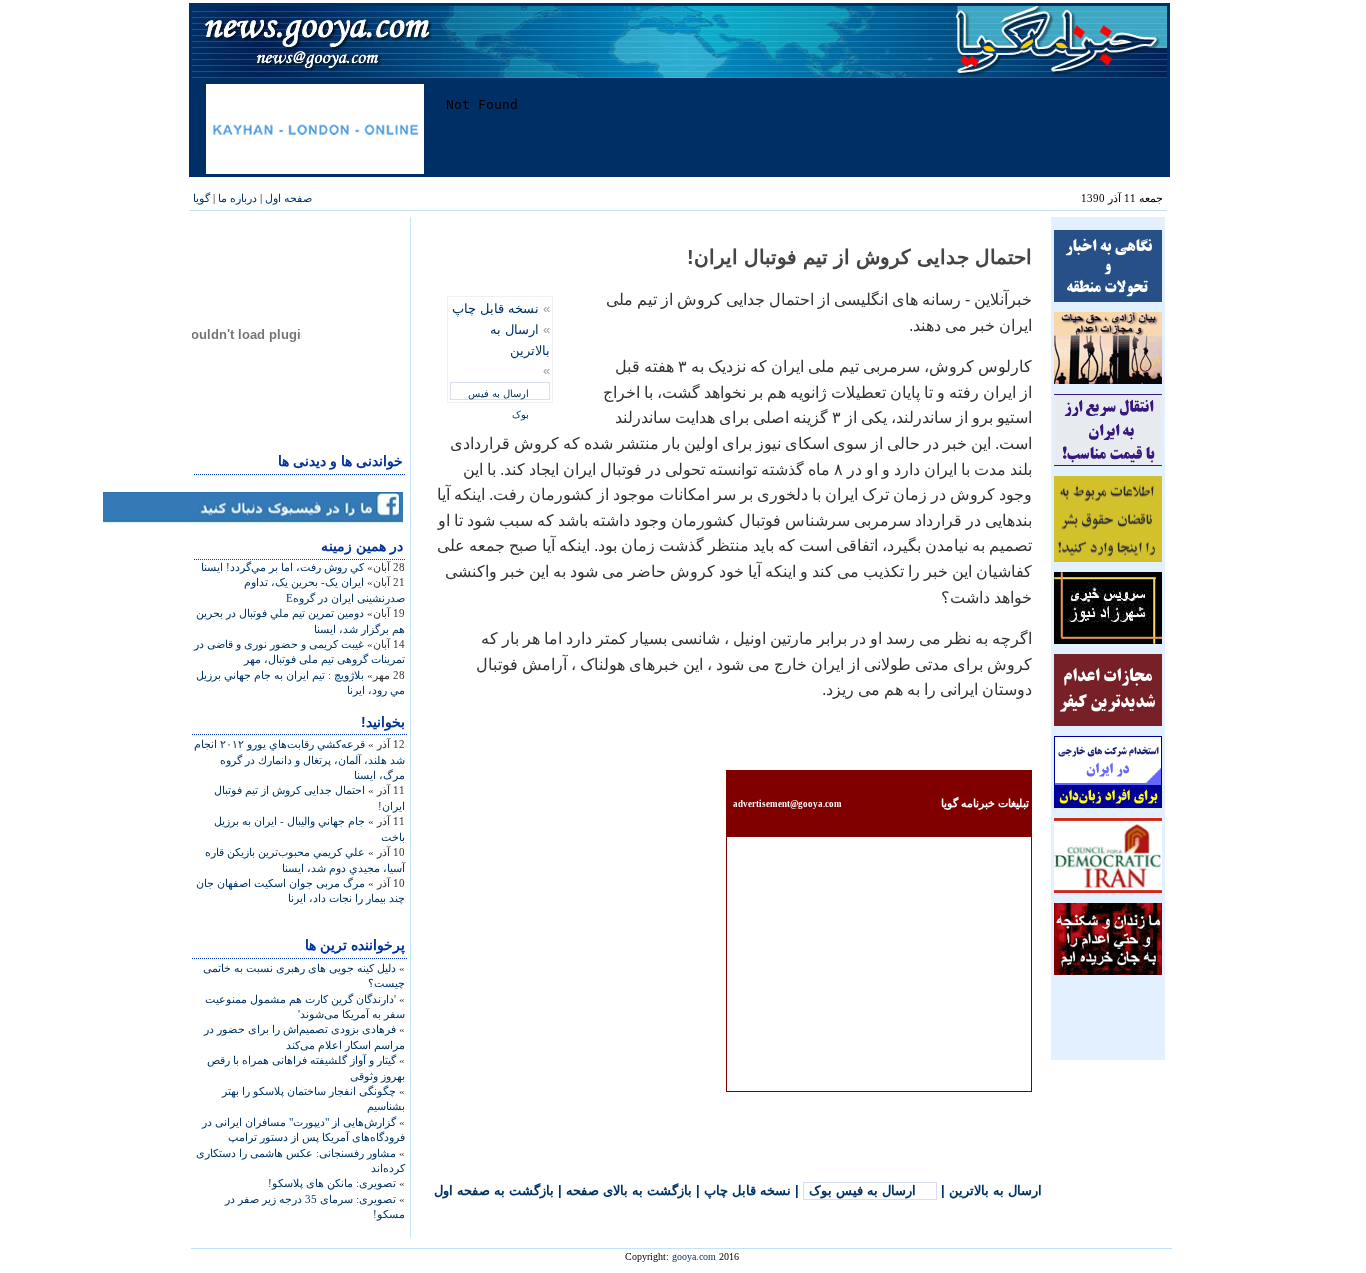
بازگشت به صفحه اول (494, 1190)
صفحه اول (288, 198)
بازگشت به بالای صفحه (629, 1190)
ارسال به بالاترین (995, 1190)
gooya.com (694, 1256)
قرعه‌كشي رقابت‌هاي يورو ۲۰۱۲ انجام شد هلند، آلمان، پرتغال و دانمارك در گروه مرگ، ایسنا (299, 759)
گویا (201, 198)
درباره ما (237, 198)
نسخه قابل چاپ (495, 308)
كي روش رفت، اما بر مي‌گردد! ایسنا (282, 567)
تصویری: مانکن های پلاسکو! (332, 1183)
